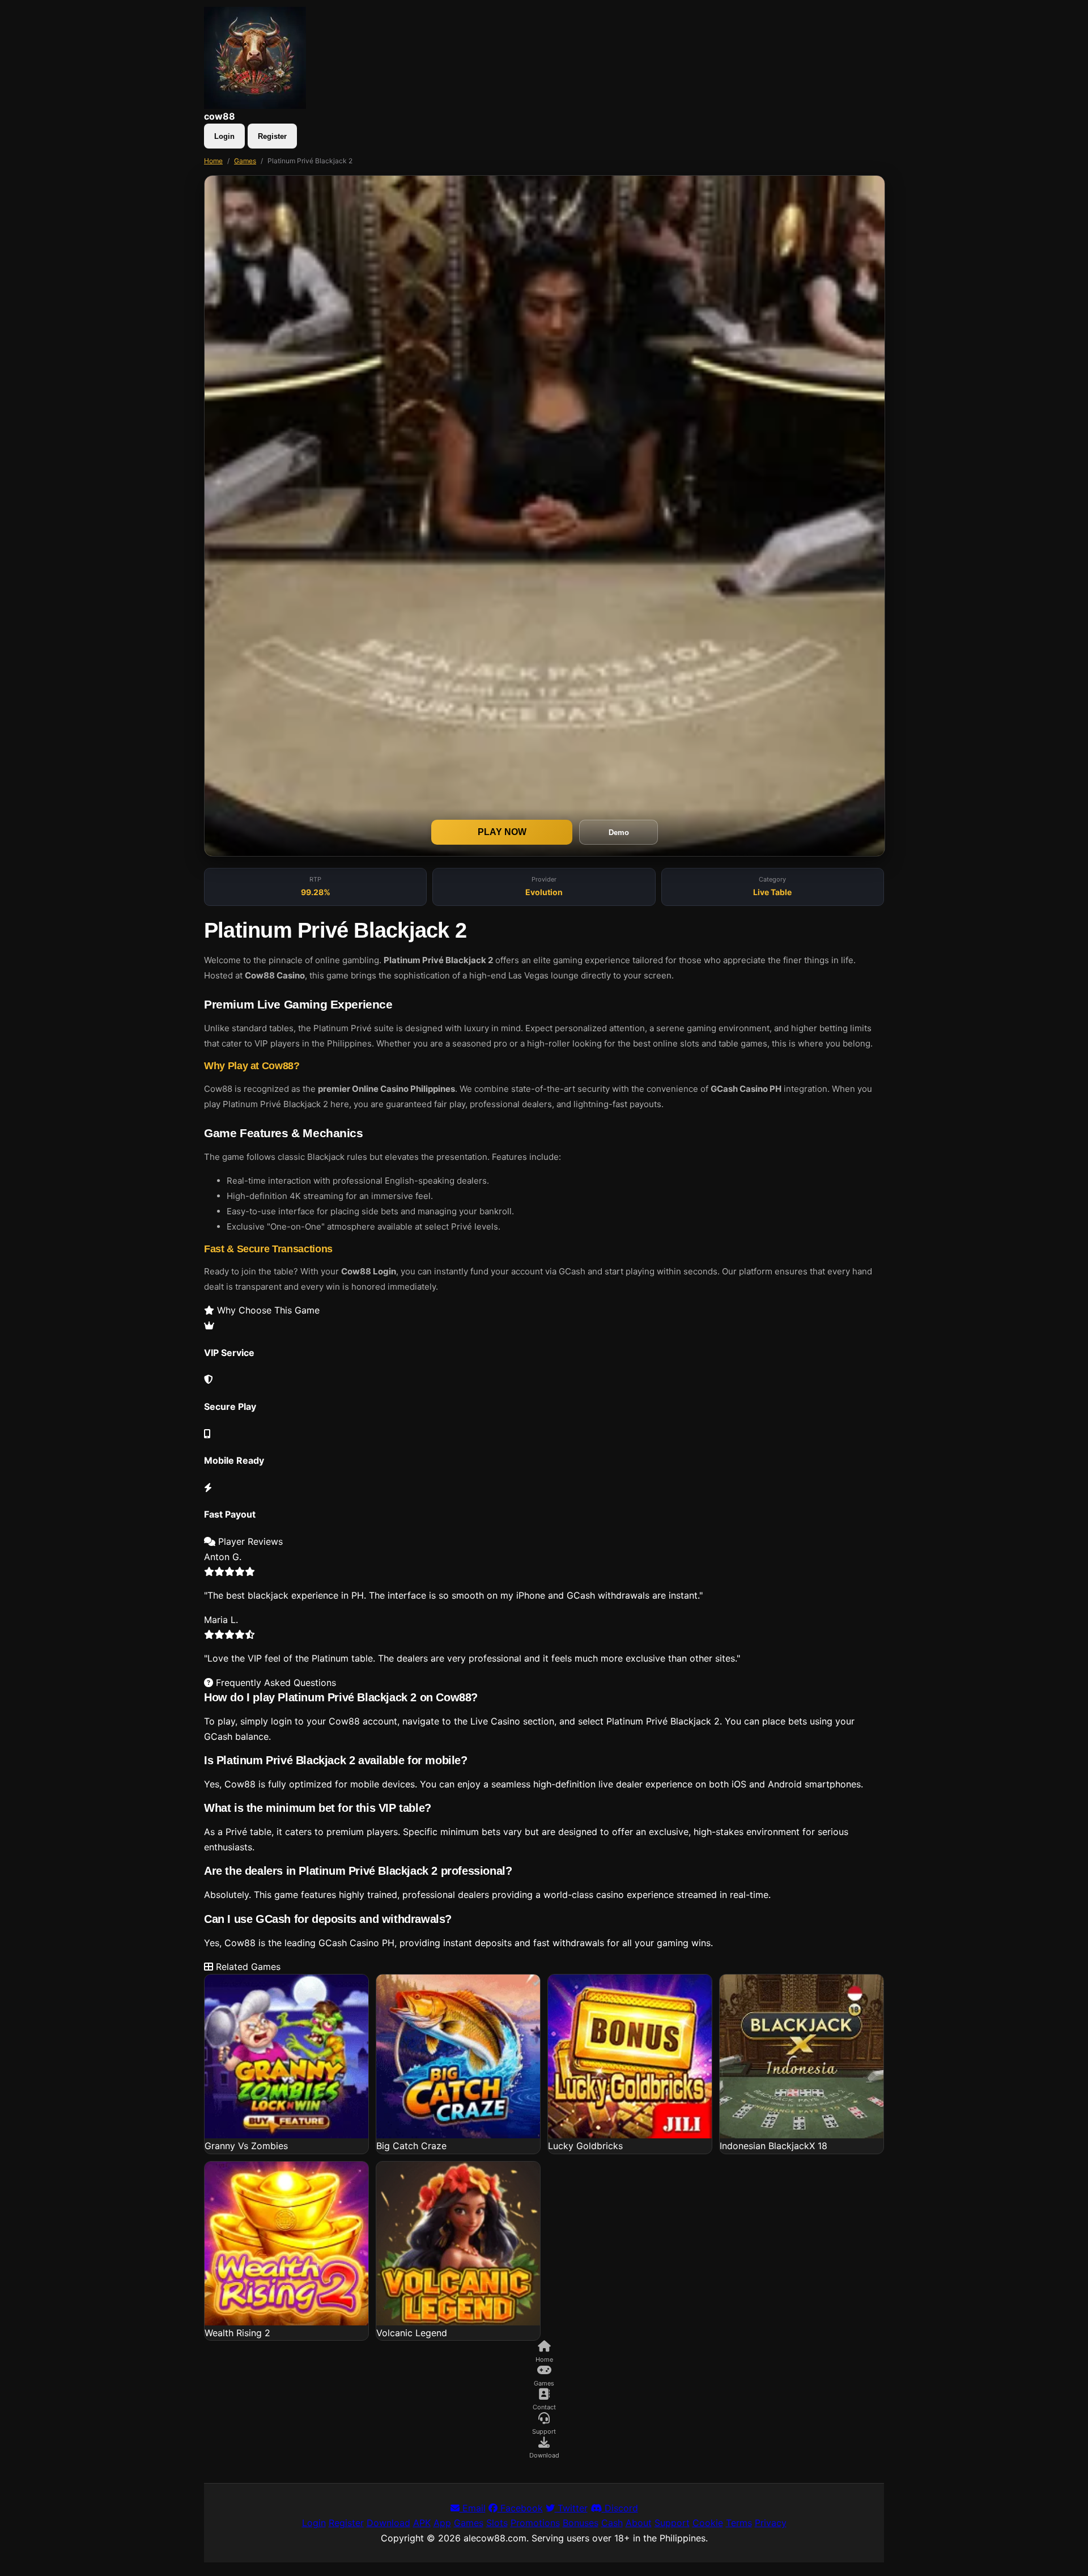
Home (213, 161)
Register (272, 136)
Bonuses (581, 2523)
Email (473, 2508)
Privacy (771, 2523)
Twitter (571, 2508)
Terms (739, 2523)
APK (422, 2523)
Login (224, 136)
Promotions (535, 2523)
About (639, 2523)
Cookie (708, 2523)
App (442, 2523)
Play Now (502, 832)
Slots (497, 2523)
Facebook (520, 2508)
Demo (619, 832)
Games (245, 161)
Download (388, 2523)
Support (672, 2523)
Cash (612, 2523)
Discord (620, 2508)
